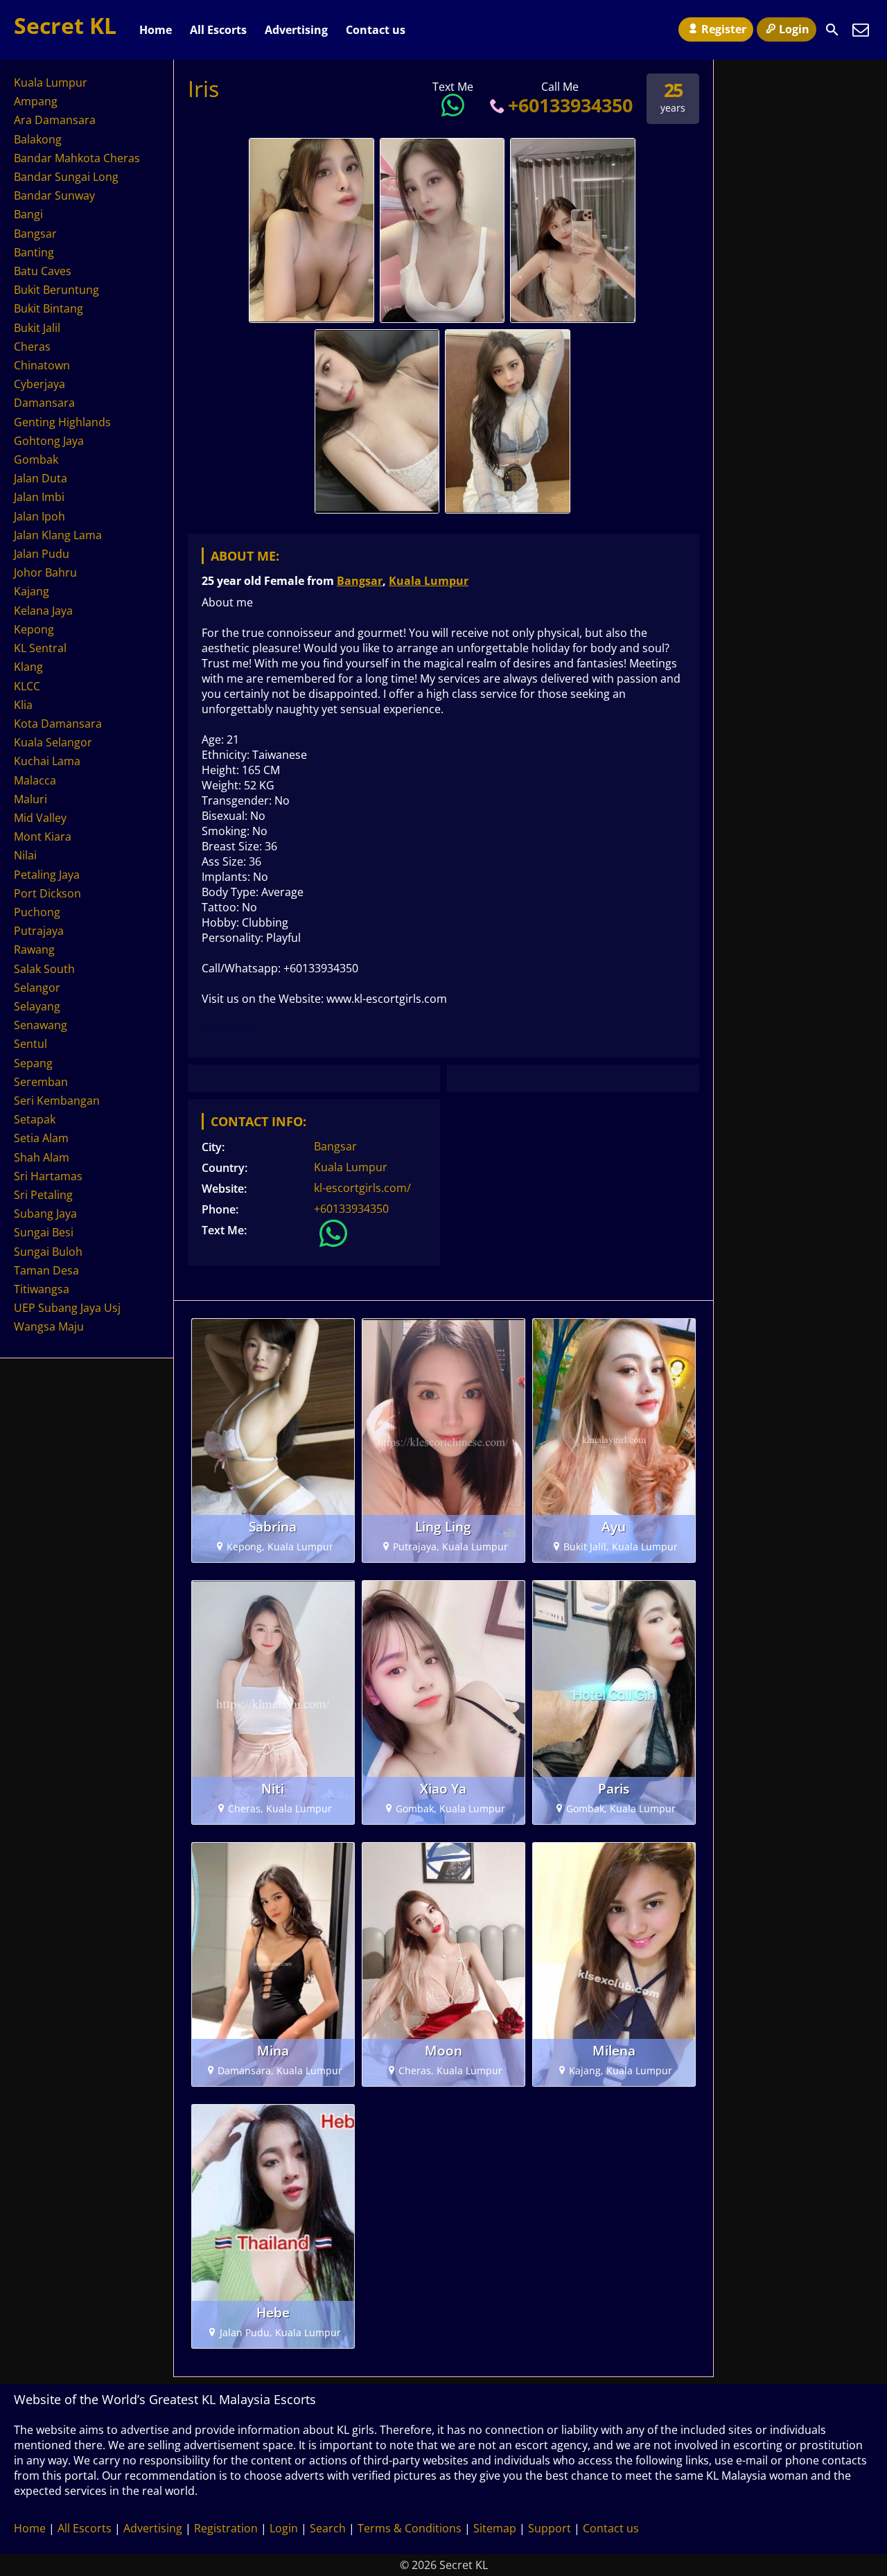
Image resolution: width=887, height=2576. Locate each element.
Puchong (37, 912)
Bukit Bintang (49, 308)
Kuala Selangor (53, 742)
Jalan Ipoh (39, 516)
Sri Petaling (43, 1195)
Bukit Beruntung (56, 290)
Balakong (38, 139)
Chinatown (42, 365)
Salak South (44, 969)
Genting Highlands (62, 422)
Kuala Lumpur (429, 581)
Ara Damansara (55, 120)
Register (724, 29)
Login (794, 29)
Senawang (41, 1025)
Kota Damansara (58, 724)
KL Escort (227, 1025)
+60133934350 (570, 105)
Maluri (30, 799)
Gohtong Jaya (49, 441)
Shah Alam (42, 1157)
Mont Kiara (43, 836)
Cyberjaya (39, 384)
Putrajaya (39, 931)
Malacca (35, 780)
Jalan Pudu (42, 554)
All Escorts (218, 30)
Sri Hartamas (48, 1176)
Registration (226, 2528)
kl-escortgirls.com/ (362, 1188)
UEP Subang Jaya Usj (67, 1308)
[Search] (832, 30)
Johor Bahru (45, 572)
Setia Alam (41, 1138)
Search (328, 2528)
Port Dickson (47, 893)
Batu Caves (43, 271)
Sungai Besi (44, 1232)
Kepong (34, 629)
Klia (23, 705)
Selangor (37, 988)
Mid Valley (40, 818)
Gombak (36, 459)
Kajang (32, 591)
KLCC (27, 686)
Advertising (296, 30)
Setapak (35, 1119)
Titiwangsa (42, 1289)
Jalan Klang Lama (58, 535)
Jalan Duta (41, 478)
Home (156, 30)
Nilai (25, 855)
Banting (34, 252)
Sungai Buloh (48, 1252)
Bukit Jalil (37, 328)
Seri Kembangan (57, 1101)
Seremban (41, 1082)
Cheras (32, 347)
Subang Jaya (45, 1213)
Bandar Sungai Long (66, 177)
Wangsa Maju (49, 1326)
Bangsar (360, 581)
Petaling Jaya (47, 875)
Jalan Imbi (39, 497)
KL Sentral (40, 648)
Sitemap (495, 2528)
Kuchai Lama (47, 761)
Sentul (30, 1044)
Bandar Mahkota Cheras (77, 158)
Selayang (37, 1006)
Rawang (34, 949)
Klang (28, 667)
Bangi (28, 214)
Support (550, 2528)
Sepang (33, 1063)
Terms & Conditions (410, 2528)
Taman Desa (46, 1270)
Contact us (376, 30)
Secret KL (65, 25)
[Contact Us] (861, 30)
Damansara (44, 403)
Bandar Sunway (54, 195)
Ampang (36, 101)
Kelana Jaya (43, 611)
